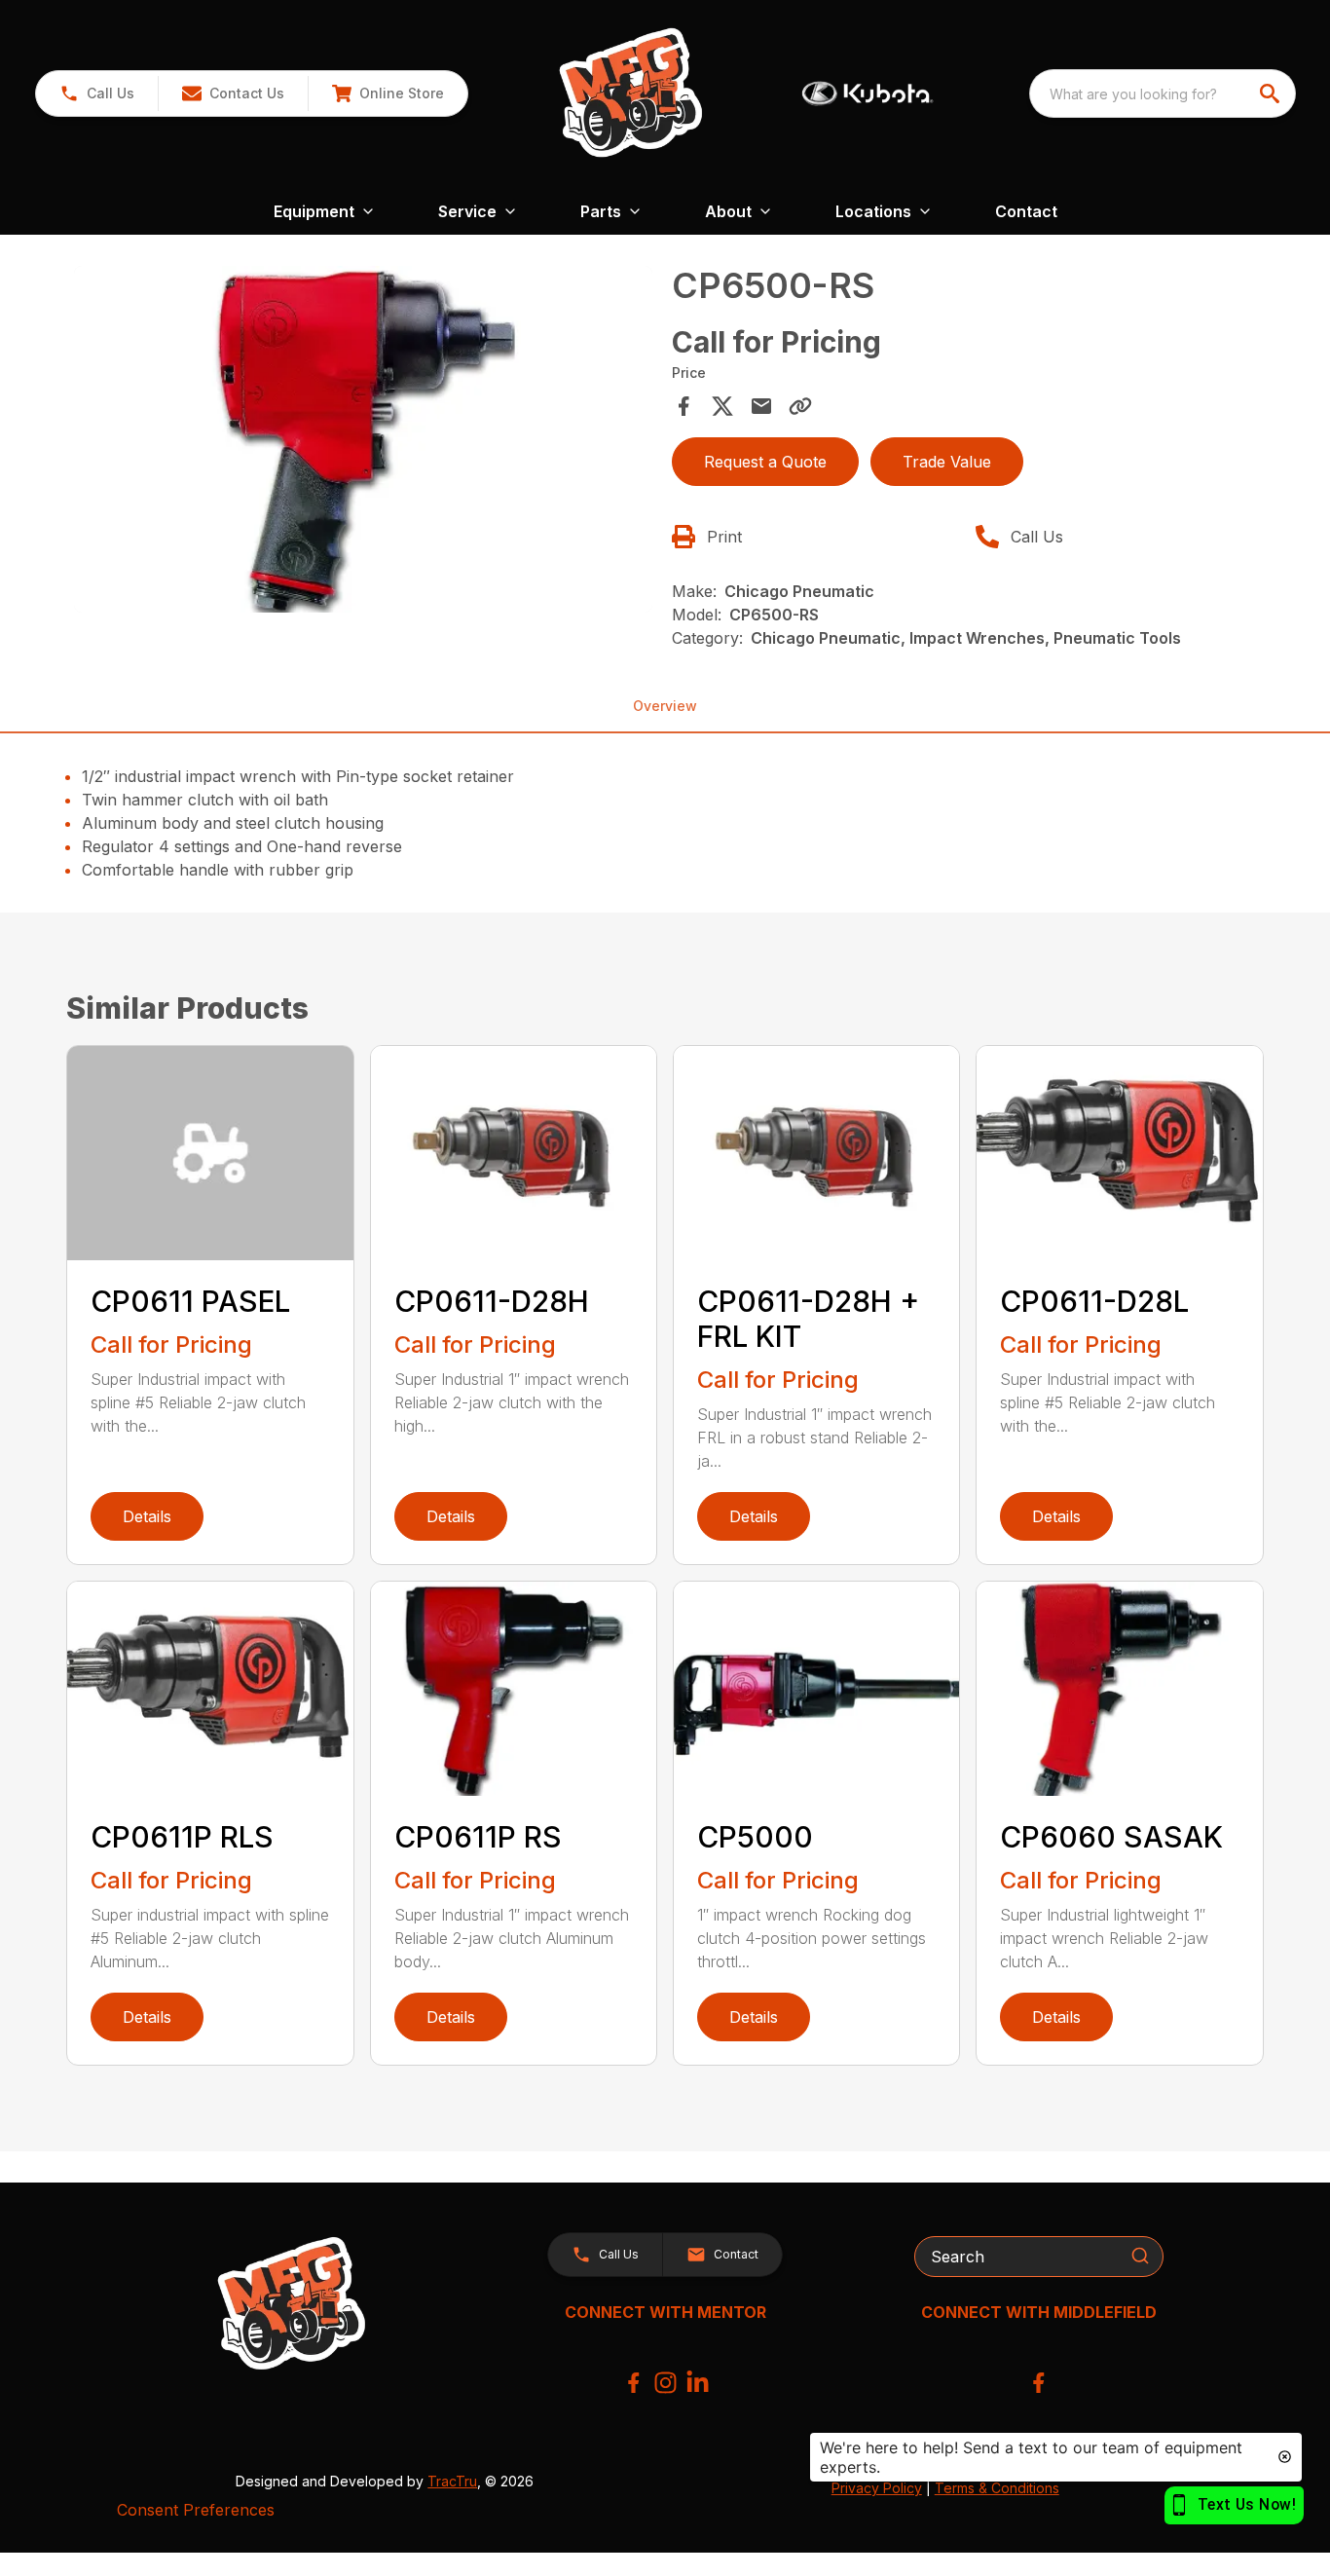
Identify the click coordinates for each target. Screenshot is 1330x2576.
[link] (388, 93)
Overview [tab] (665, 706)
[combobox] (1163, 93)
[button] (97, 93)
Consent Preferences (196, 2510)
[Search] (1140, 2256)
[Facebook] (633, 2383)
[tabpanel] (363, 442)
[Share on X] (722, 406)
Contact (1026, 211)
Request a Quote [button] (765, 462)
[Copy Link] (800, 406)
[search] (1272, 93)
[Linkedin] (698, 2383)
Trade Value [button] (947, 462)
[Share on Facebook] (683, 406)
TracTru (452, 2481)
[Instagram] (665, 2383)
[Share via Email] (761, 406)
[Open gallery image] (363, 439)
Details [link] (147, 1516)
